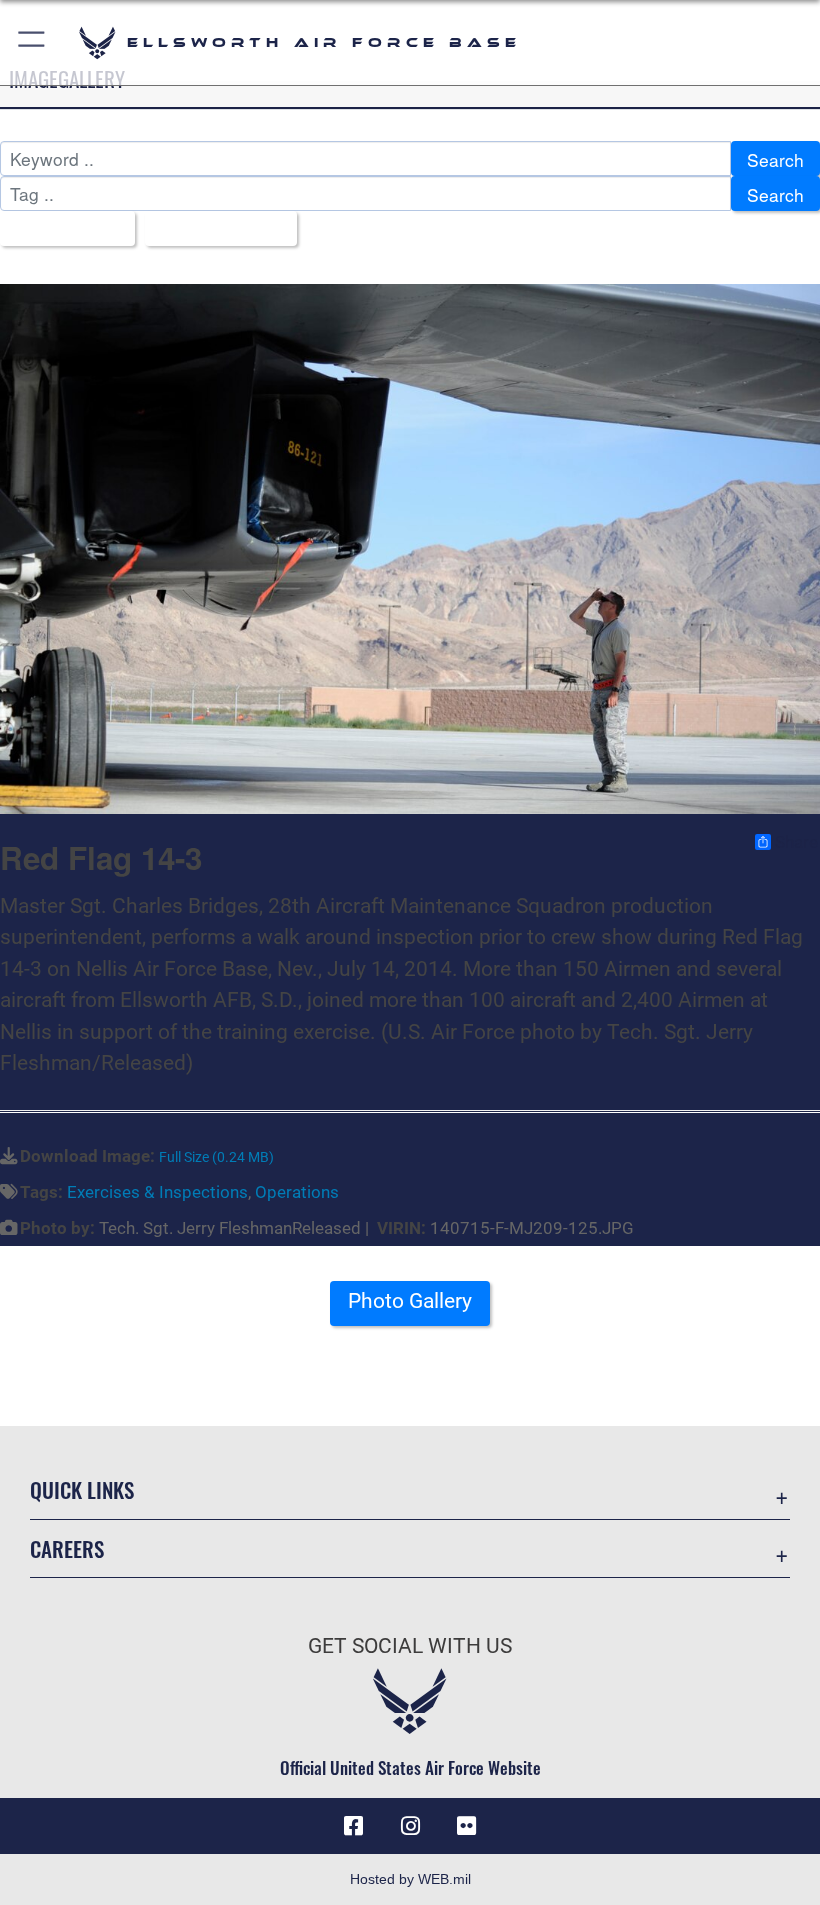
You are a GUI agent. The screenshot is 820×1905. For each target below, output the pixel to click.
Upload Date (213, 229)
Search (775, 159)
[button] (32, 42)
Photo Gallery (410, 1301)
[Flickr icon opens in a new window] (466, 1826)
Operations (297, 1192)
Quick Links (82, 1489)
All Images (60, 229)
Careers (67, 1548)
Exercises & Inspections (157, 1192)
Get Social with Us (410, 1646)
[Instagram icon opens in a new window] (410, 1826)
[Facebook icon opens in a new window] (354, 1826)
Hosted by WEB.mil (410, 1879)
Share (796, 842)
